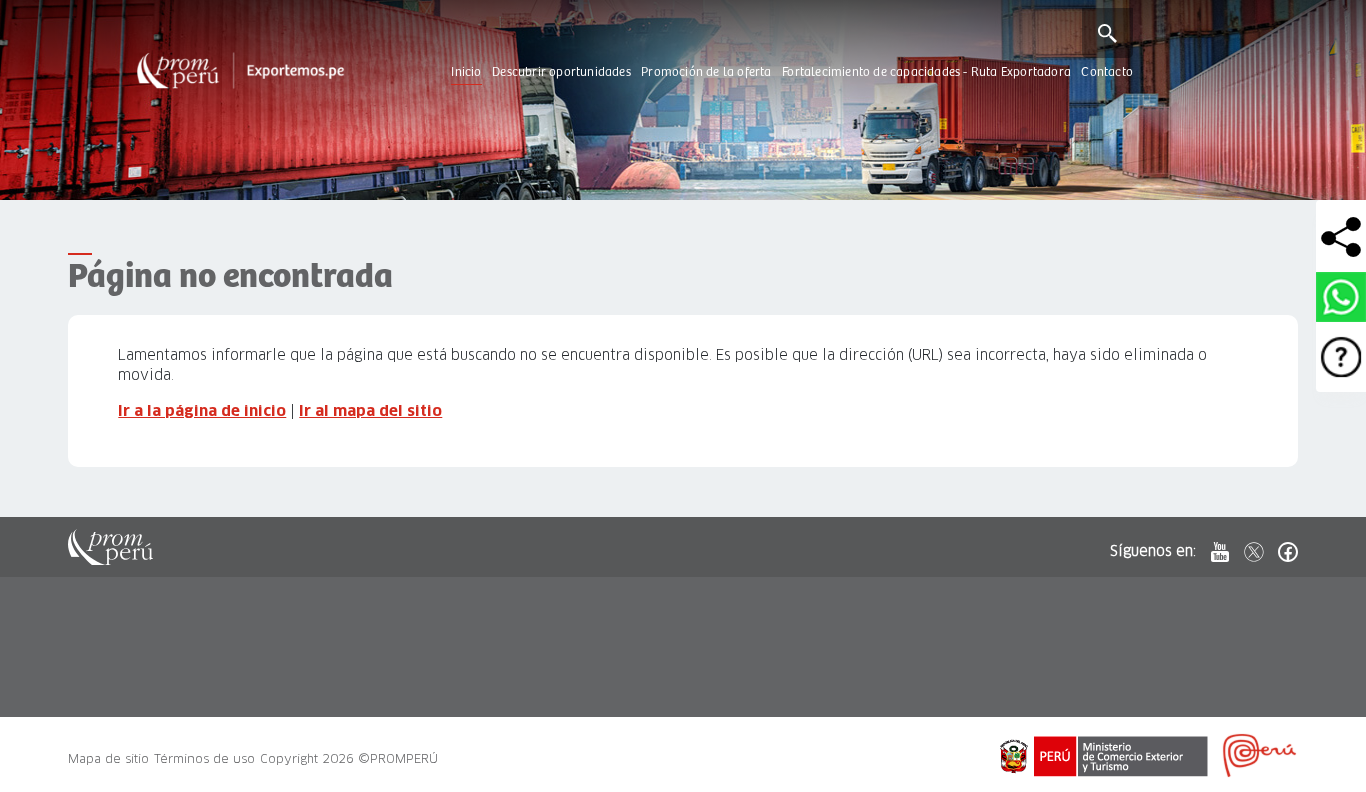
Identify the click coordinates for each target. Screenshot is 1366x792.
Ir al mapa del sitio (370, 410)
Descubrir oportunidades (561, 72)
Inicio (466, 72)
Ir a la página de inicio (202, 410)
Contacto (1107, 72)
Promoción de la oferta (706, 72)
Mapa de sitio (108, 758)
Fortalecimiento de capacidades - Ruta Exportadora (926, 72)
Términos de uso (204, 758)
